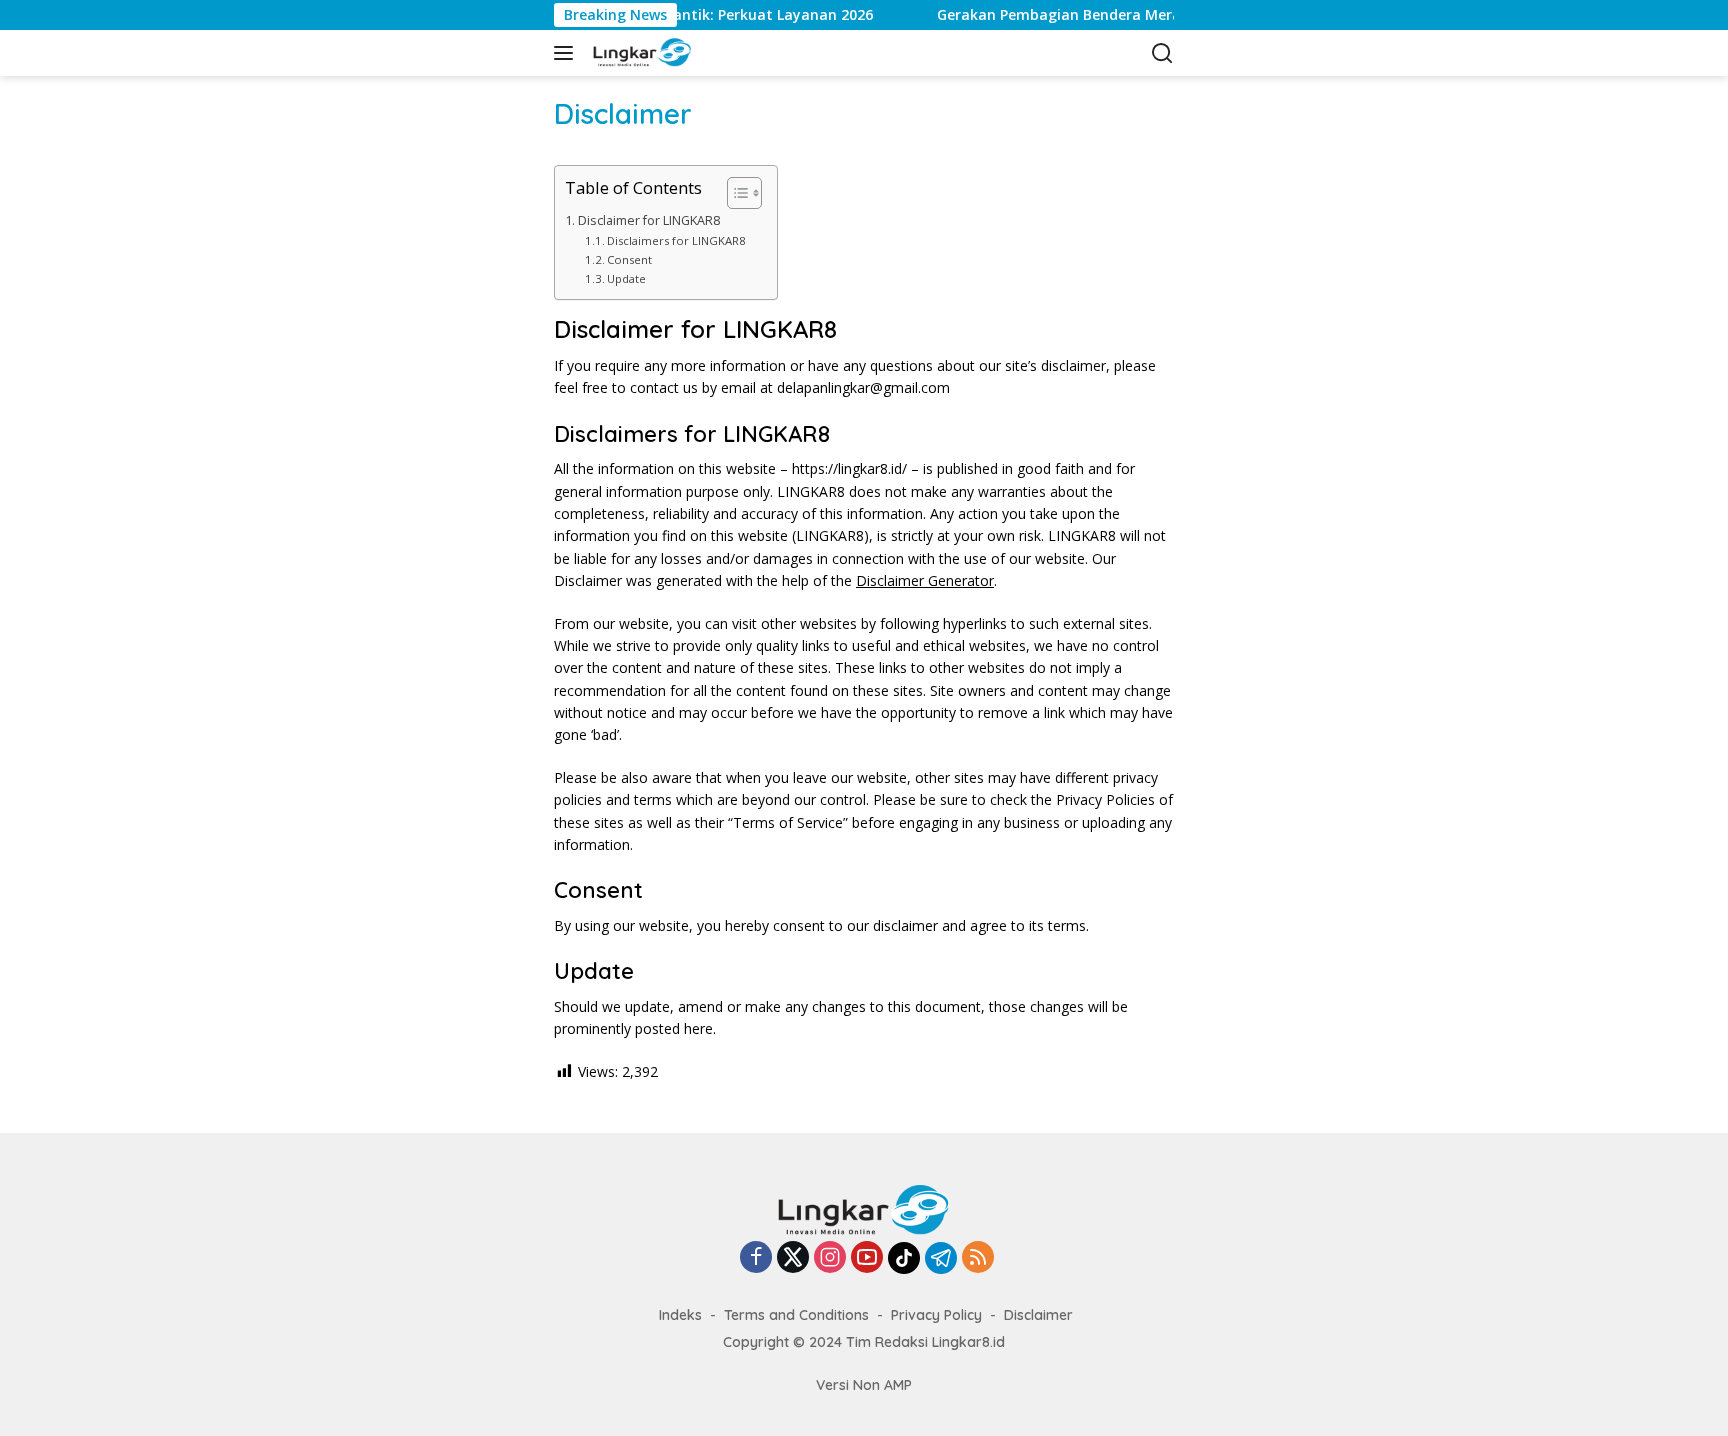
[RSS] (978, 1258)
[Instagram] (830, 1258)
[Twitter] (793, 1258)
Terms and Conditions (796, 1315)
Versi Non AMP (864, 1385)
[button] (567, 53)
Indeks (680, 1315)
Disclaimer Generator (925, 580)
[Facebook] (756, 1258)
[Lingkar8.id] (640, 53)
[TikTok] (904, 1258)
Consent (629, 259)
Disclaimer (1038, 1315)
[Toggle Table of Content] (734, 193)
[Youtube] (867, 1258)
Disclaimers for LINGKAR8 (676, 240)
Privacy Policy (936, 1315)
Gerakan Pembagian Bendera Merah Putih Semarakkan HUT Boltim (1146, 15)
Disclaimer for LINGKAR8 (649, 220)
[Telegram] (941, 1258)
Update (626, 278)
